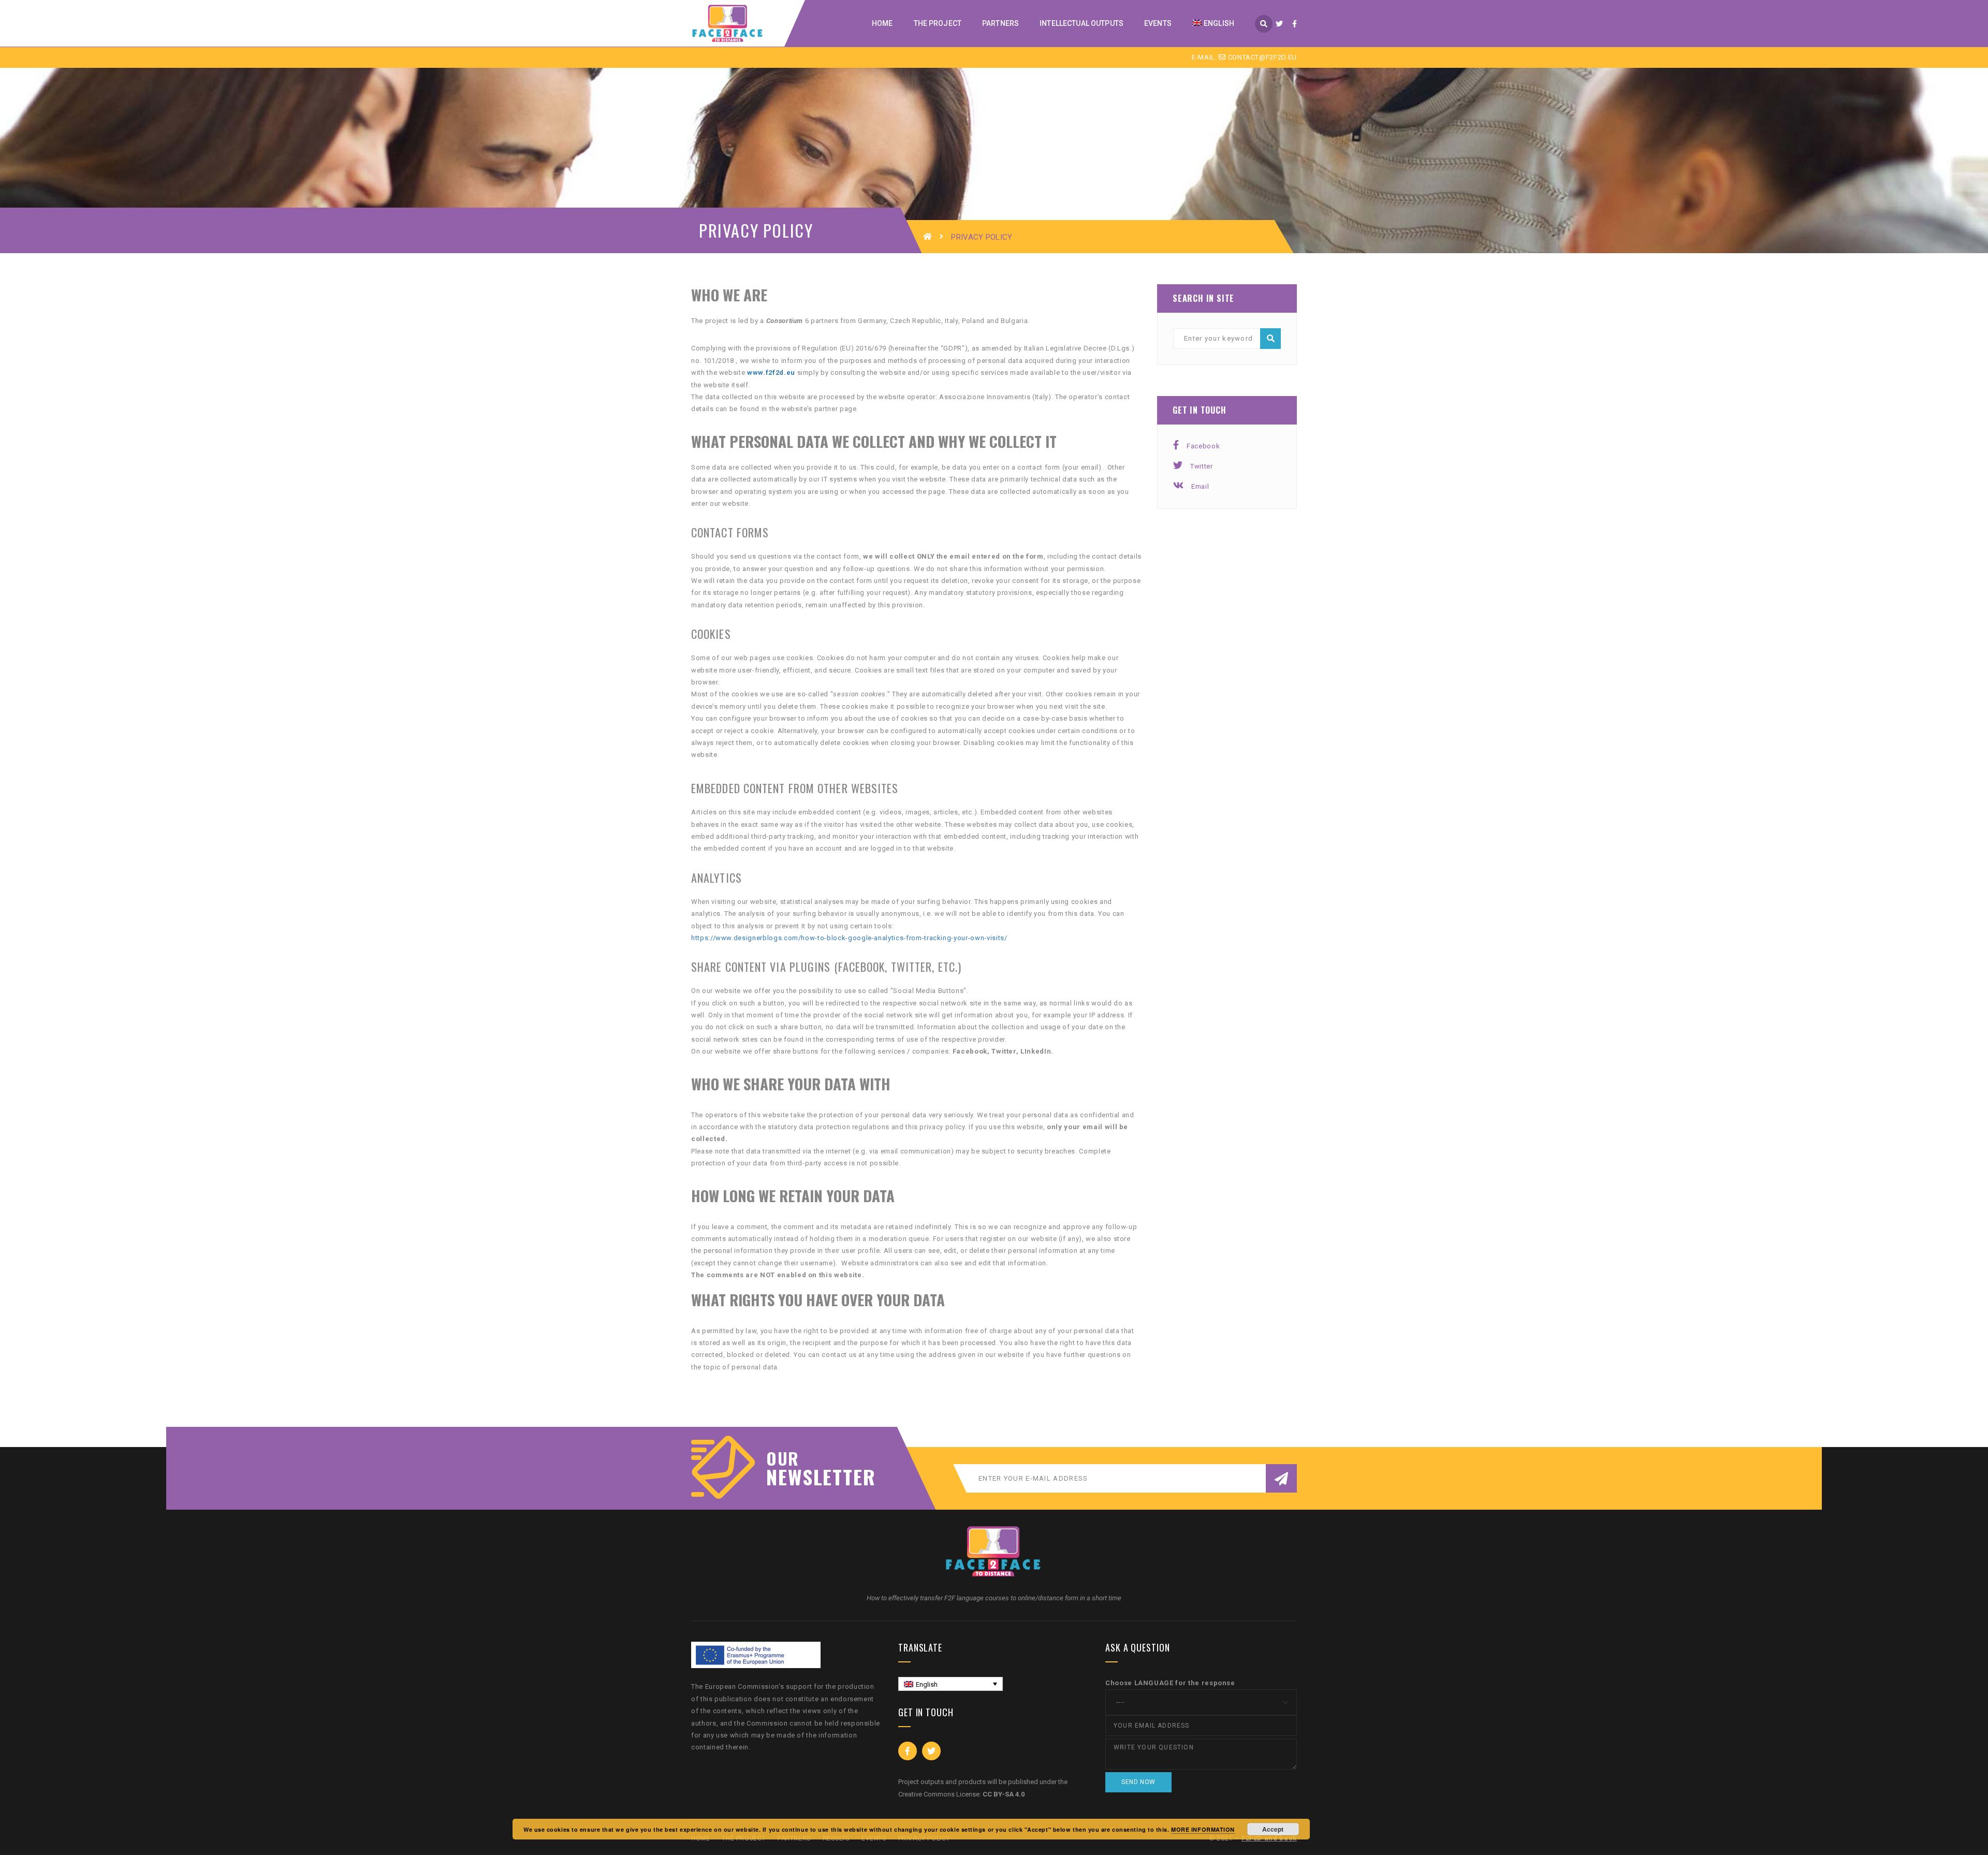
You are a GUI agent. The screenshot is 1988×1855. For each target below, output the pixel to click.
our (783, 1458)
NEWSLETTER (815, 1477)
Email (1200, 486)
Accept (1273, 1829)
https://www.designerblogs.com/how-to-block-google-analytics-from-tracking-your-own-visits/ (849, 938)
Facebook (1203, 446)
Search (1270, 339)
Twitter (1202, 466)
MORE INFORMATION (1203, 1829)
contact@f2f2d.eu (1261, 57)
